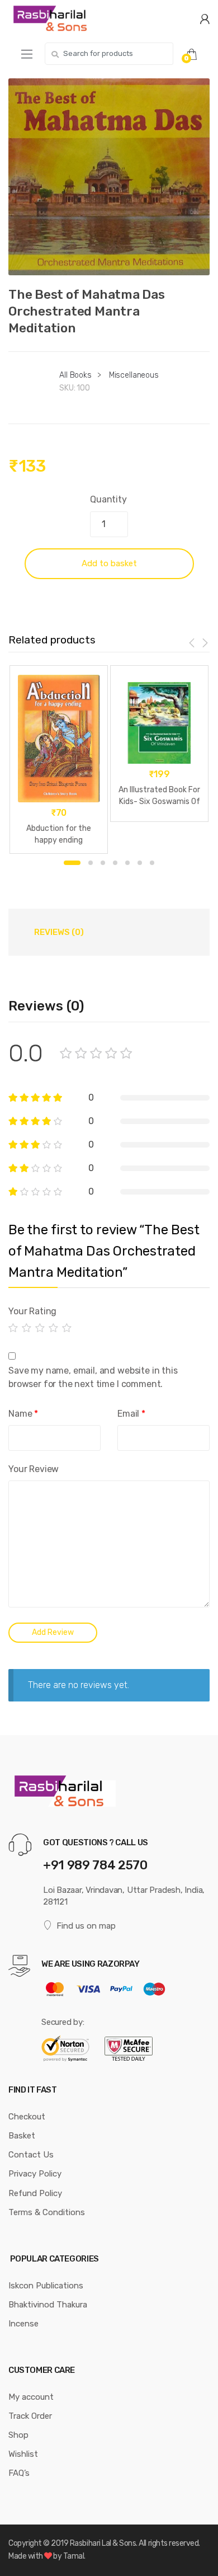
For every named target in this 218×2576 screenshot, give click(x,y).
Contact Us (31, 2155)
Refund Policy (35, 2193)
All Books (75, 375)
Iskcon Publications (46, 2286)
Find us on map (86, 1926)
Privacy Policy (35, 2174)
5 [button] (127, 863)
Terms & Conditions (47, 2212)
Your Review (34, 1469)
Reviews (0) (59, 932)
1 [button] (72, 863)
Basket (22, 2136)
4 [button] (115, 863)
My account (31, 2397)
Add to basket (109, 563)
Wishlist (23, 2454)
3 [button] (103, 863)
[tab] (59, 932)
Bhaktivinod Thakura (48, 2305)
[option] (109, 177)
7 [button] (152, 863)
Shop (18, 2435)
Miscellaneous (134, 375)
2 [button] (91, 863)
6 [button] (140, 863)
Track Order (30, 2416)
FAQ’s (19, 2473)
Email (131, 1414)
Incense (23, 2324)
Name (23, 1414)
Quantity (108, 499)
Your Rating (32, 1311)
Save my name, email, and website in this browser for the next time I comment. (93, 1377)
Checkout (27, 2117)
